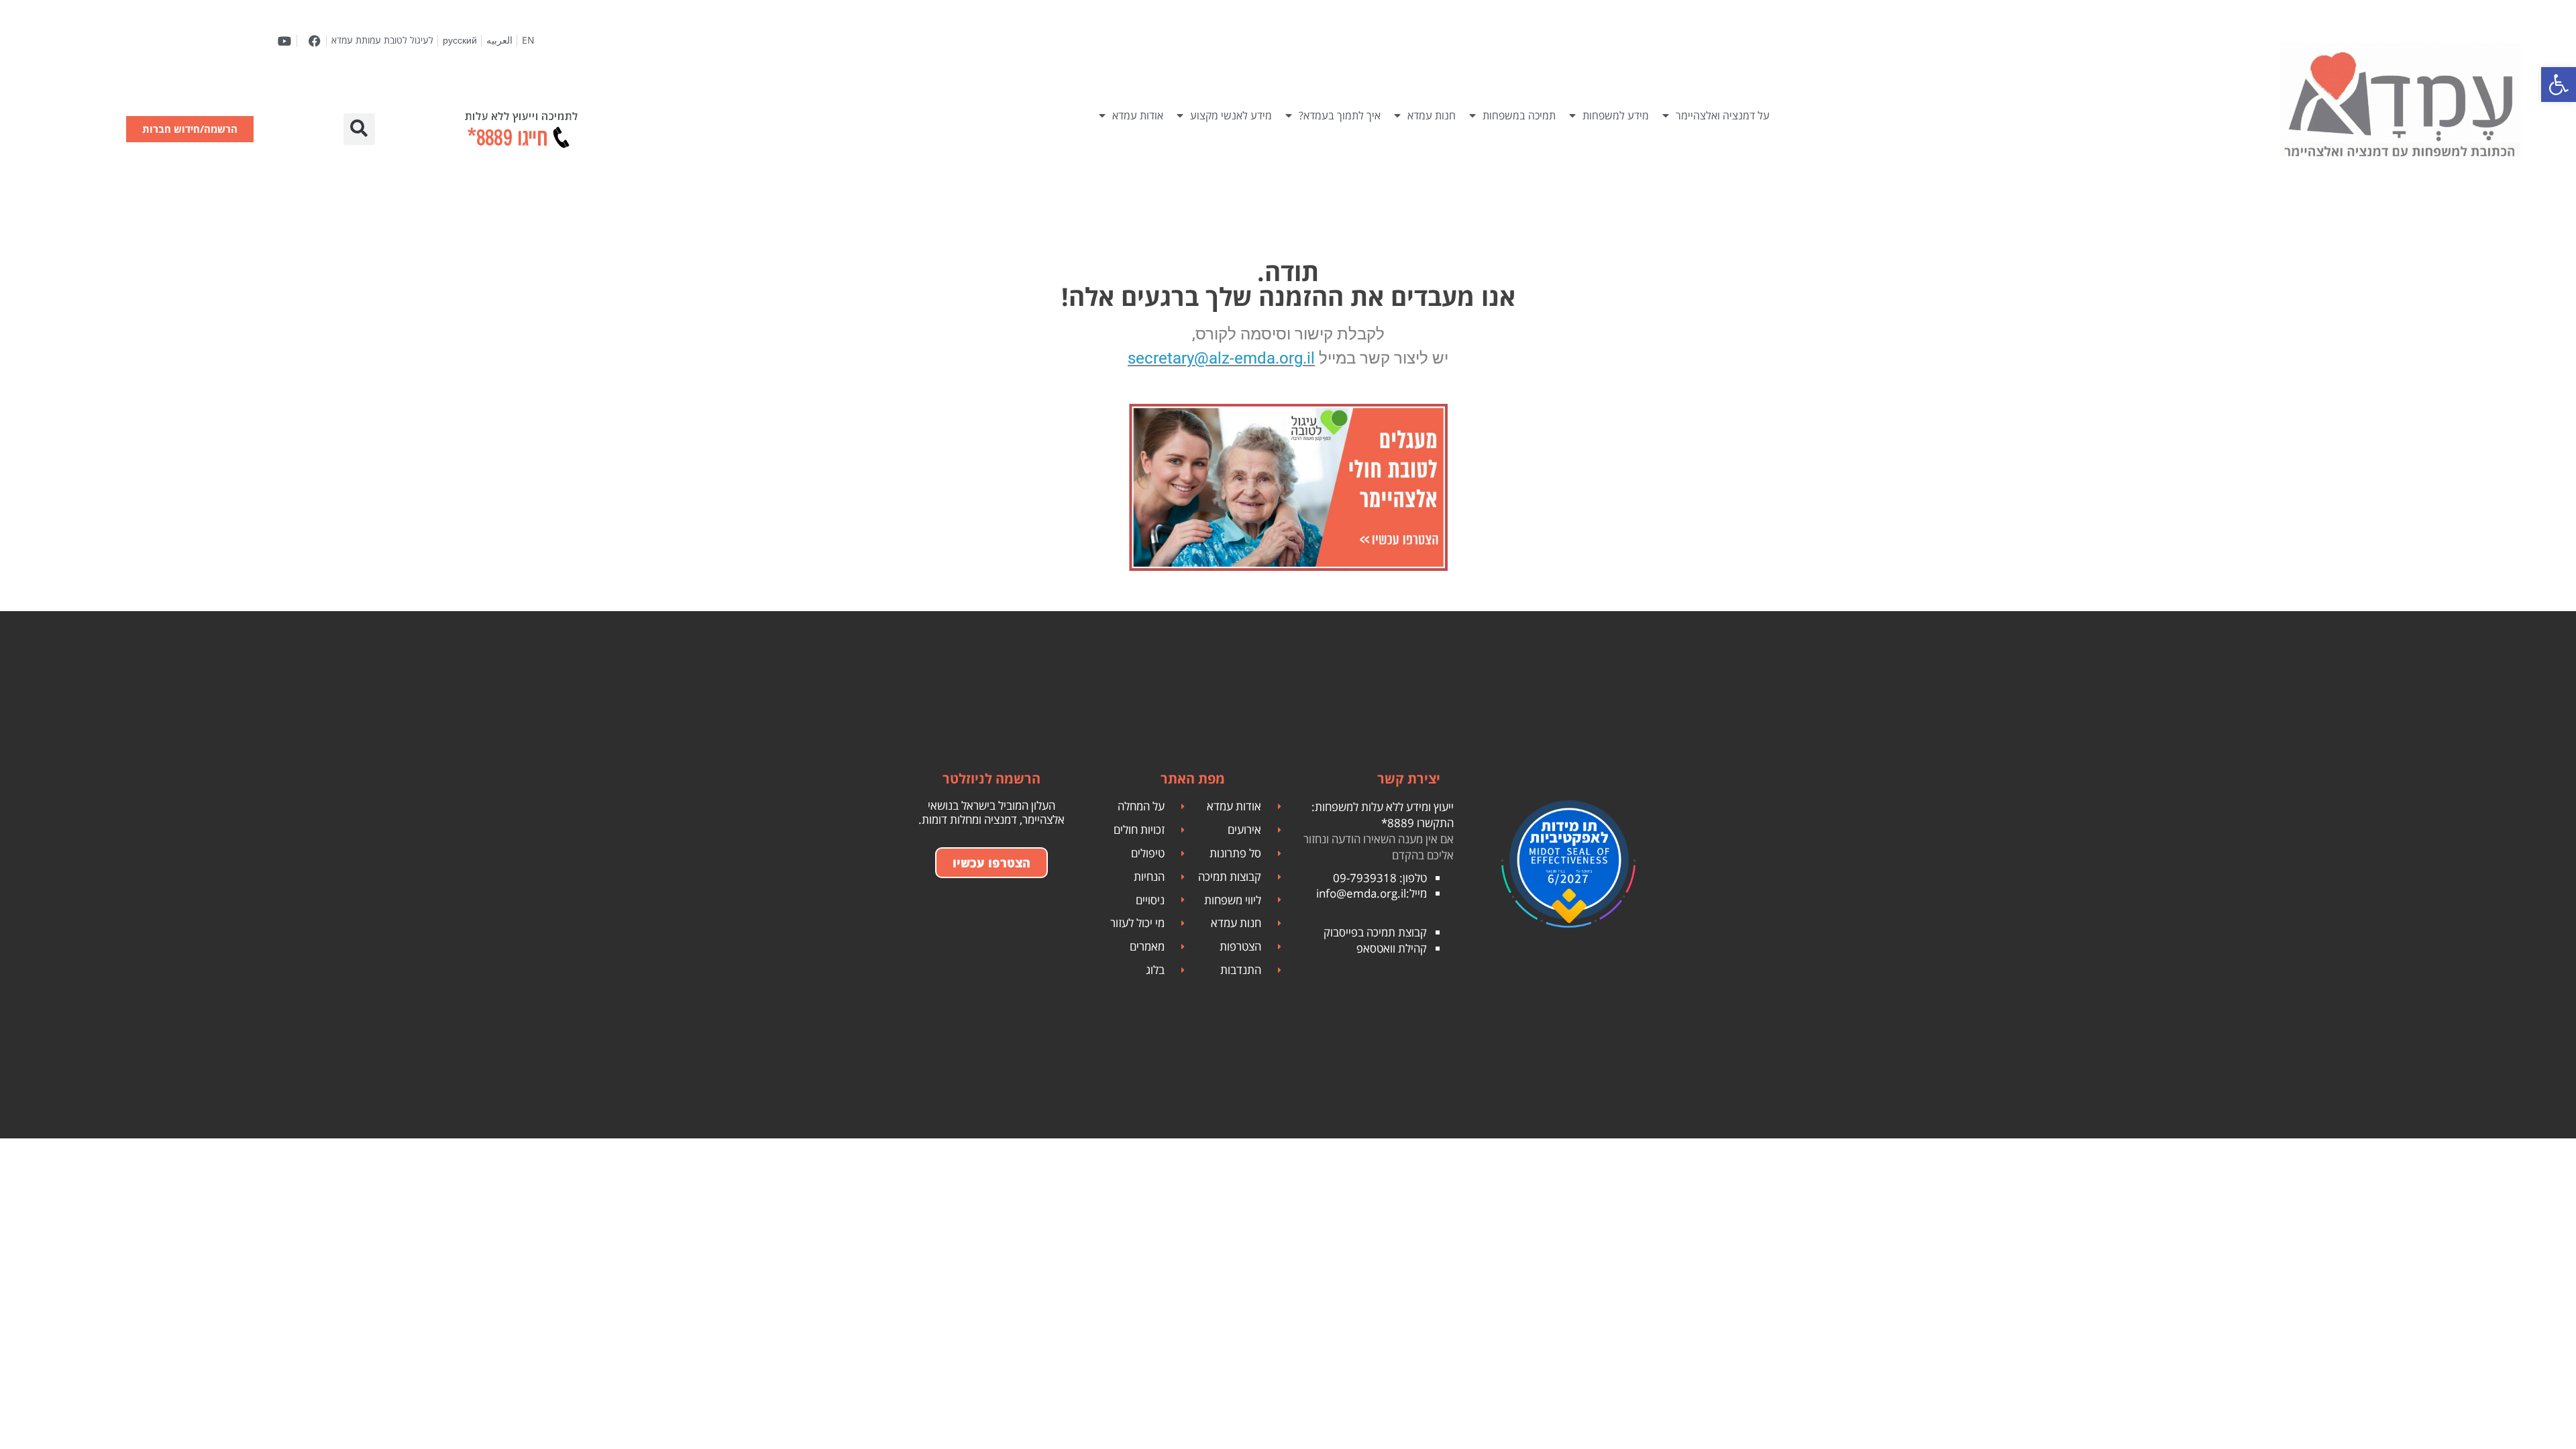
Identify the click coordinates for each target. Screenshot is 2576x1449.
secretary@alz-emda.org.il (1221, 358)
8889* (1398, 823)
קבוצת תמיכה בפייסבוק (1375, 932)
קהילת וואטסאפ (1392, 948)
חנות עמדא (1432, 115)
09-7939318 (1365, 878)
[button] (359, 129)
